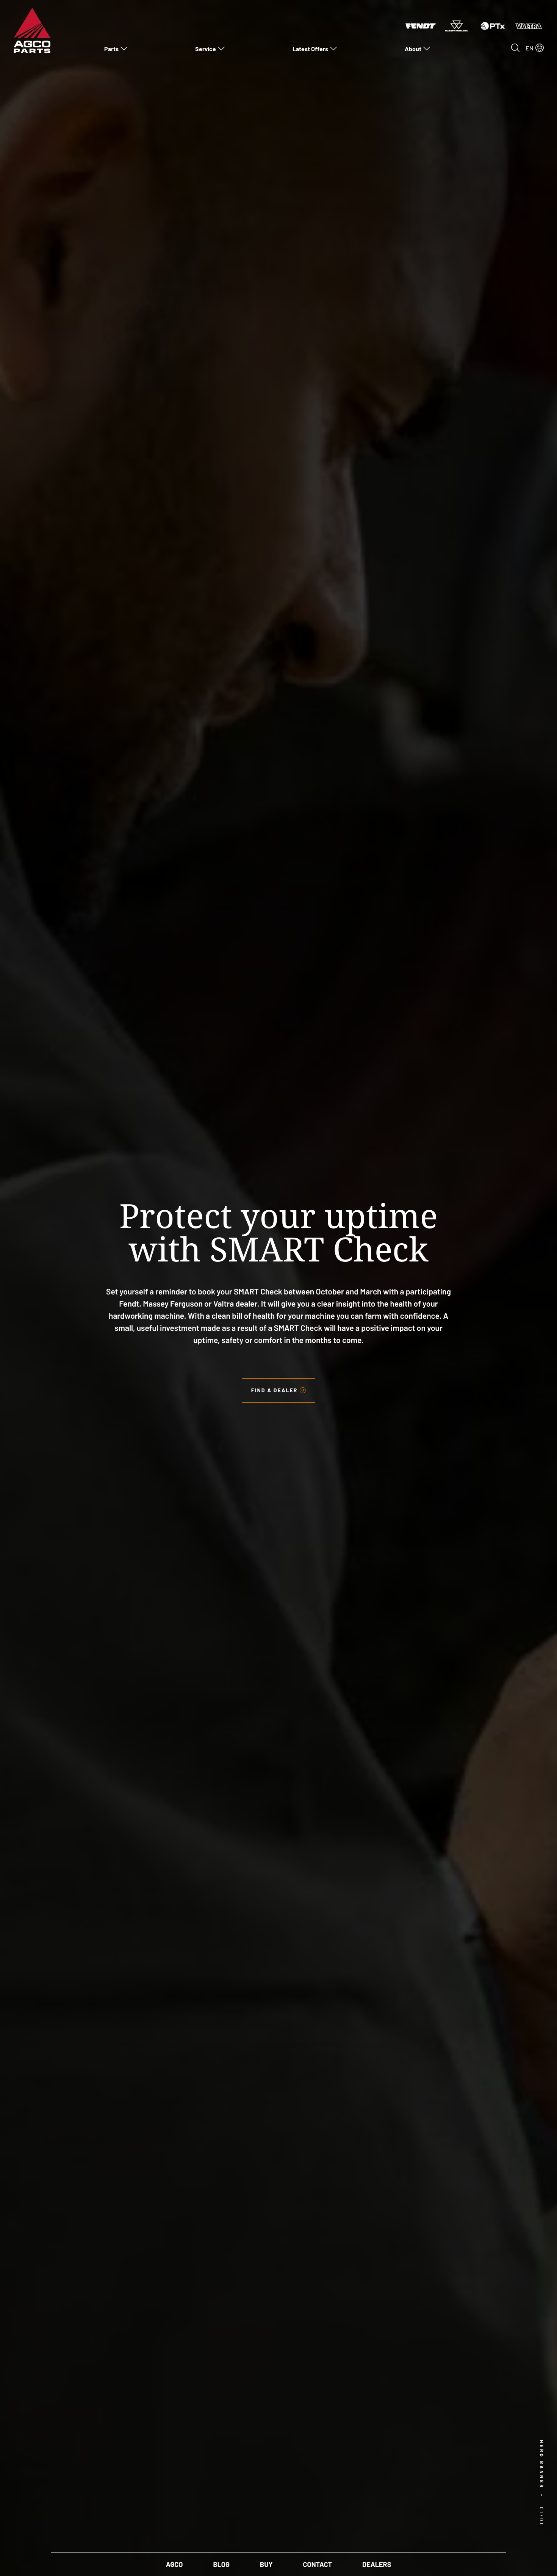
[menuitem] (116, 49)
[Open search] (515, 48)
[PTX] (493, 25)
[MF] (457, 25)
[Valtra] (529, 25)
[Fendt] (421, 25)
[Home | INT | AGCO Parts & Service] (32, 30)
